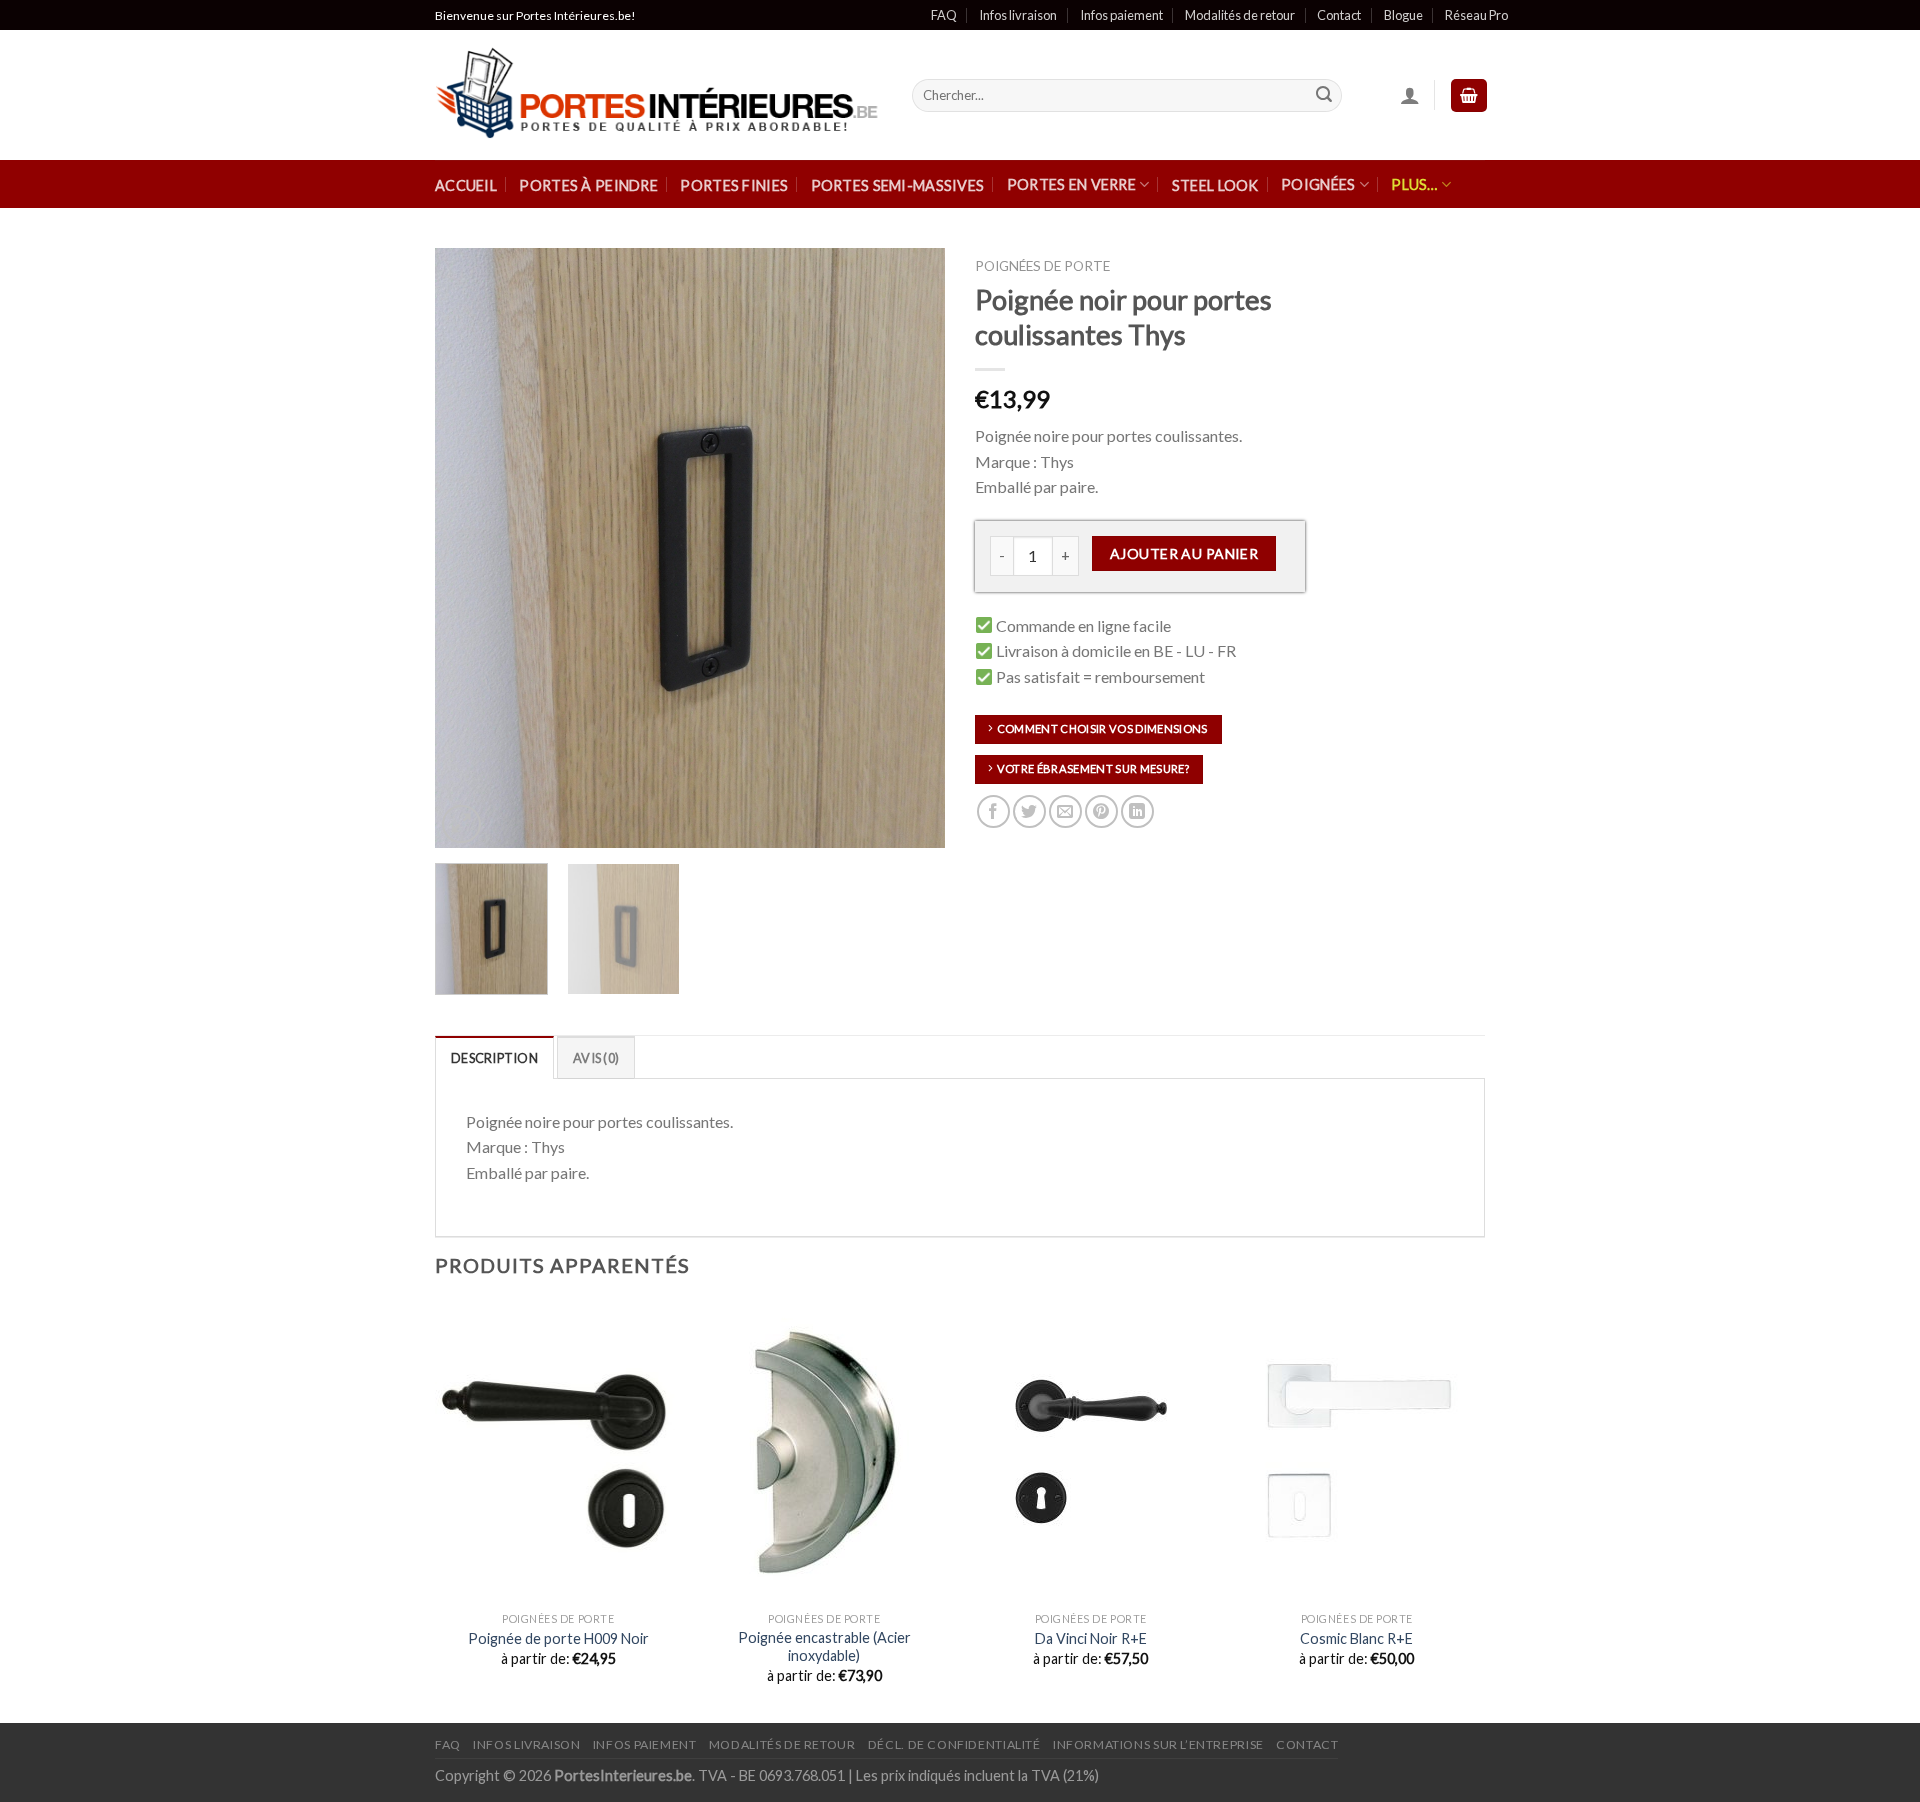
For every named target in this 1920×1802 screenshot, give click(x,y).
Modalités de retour (1240, 15)
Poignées (1318, 184)
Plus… (1414, 184)
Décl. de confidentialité (954, 1744)
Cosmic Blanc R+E (1356, 1638)
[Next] (910, 548)
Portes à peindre (588, 185)
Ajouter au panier (1184, 553)
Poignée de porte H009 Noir (558, 1638)
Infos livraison (1018, 15)
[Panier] (1469, 95)
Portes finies (734, 185)
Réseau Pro (1476, 15)
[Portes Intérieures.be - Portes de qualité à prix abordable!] (658, 96)
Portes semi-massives (898, 185)
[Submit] (1324, 96)
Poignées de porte (1042, 266)
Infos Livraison (526, 1744)
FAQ (944, 15)
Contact (1339, 15)
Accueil (466, 185)
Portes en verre (1071, 184)
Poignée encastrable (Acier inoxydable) (824, 1647)
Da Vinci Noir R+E (1091, 1638)
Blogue (1403, 15)
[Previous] (470, 548)
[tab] (494, 1057)
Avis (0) (596, 1058)
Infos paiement (1121, 15)
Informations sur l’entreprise (1158, 1744)
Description (494, 1058)
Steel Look (1215, 185)
